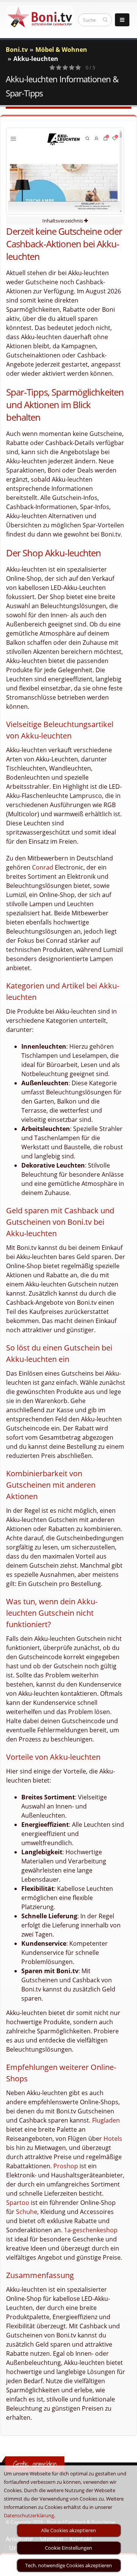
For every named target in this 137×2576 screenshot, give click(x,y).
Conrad (43, 867)
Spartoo (18, 2203)
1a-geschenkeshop (91, 2230)
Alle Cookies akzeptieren (68, 2530)
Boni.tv (17, 50)
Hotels (113, 2139)
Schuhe (27, 2212)
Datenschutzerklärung (29, 2515)
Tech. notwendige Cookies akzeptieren (68, 2565)
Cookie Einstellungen (68, 2548)
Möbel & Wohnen (61, 50)
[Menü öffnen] (122, 20)
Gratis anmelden (35, 2464)
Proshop (66, 2166)
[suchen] (105, 19)
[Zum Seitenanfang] (124, 2567)
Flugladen (106, 2120)
